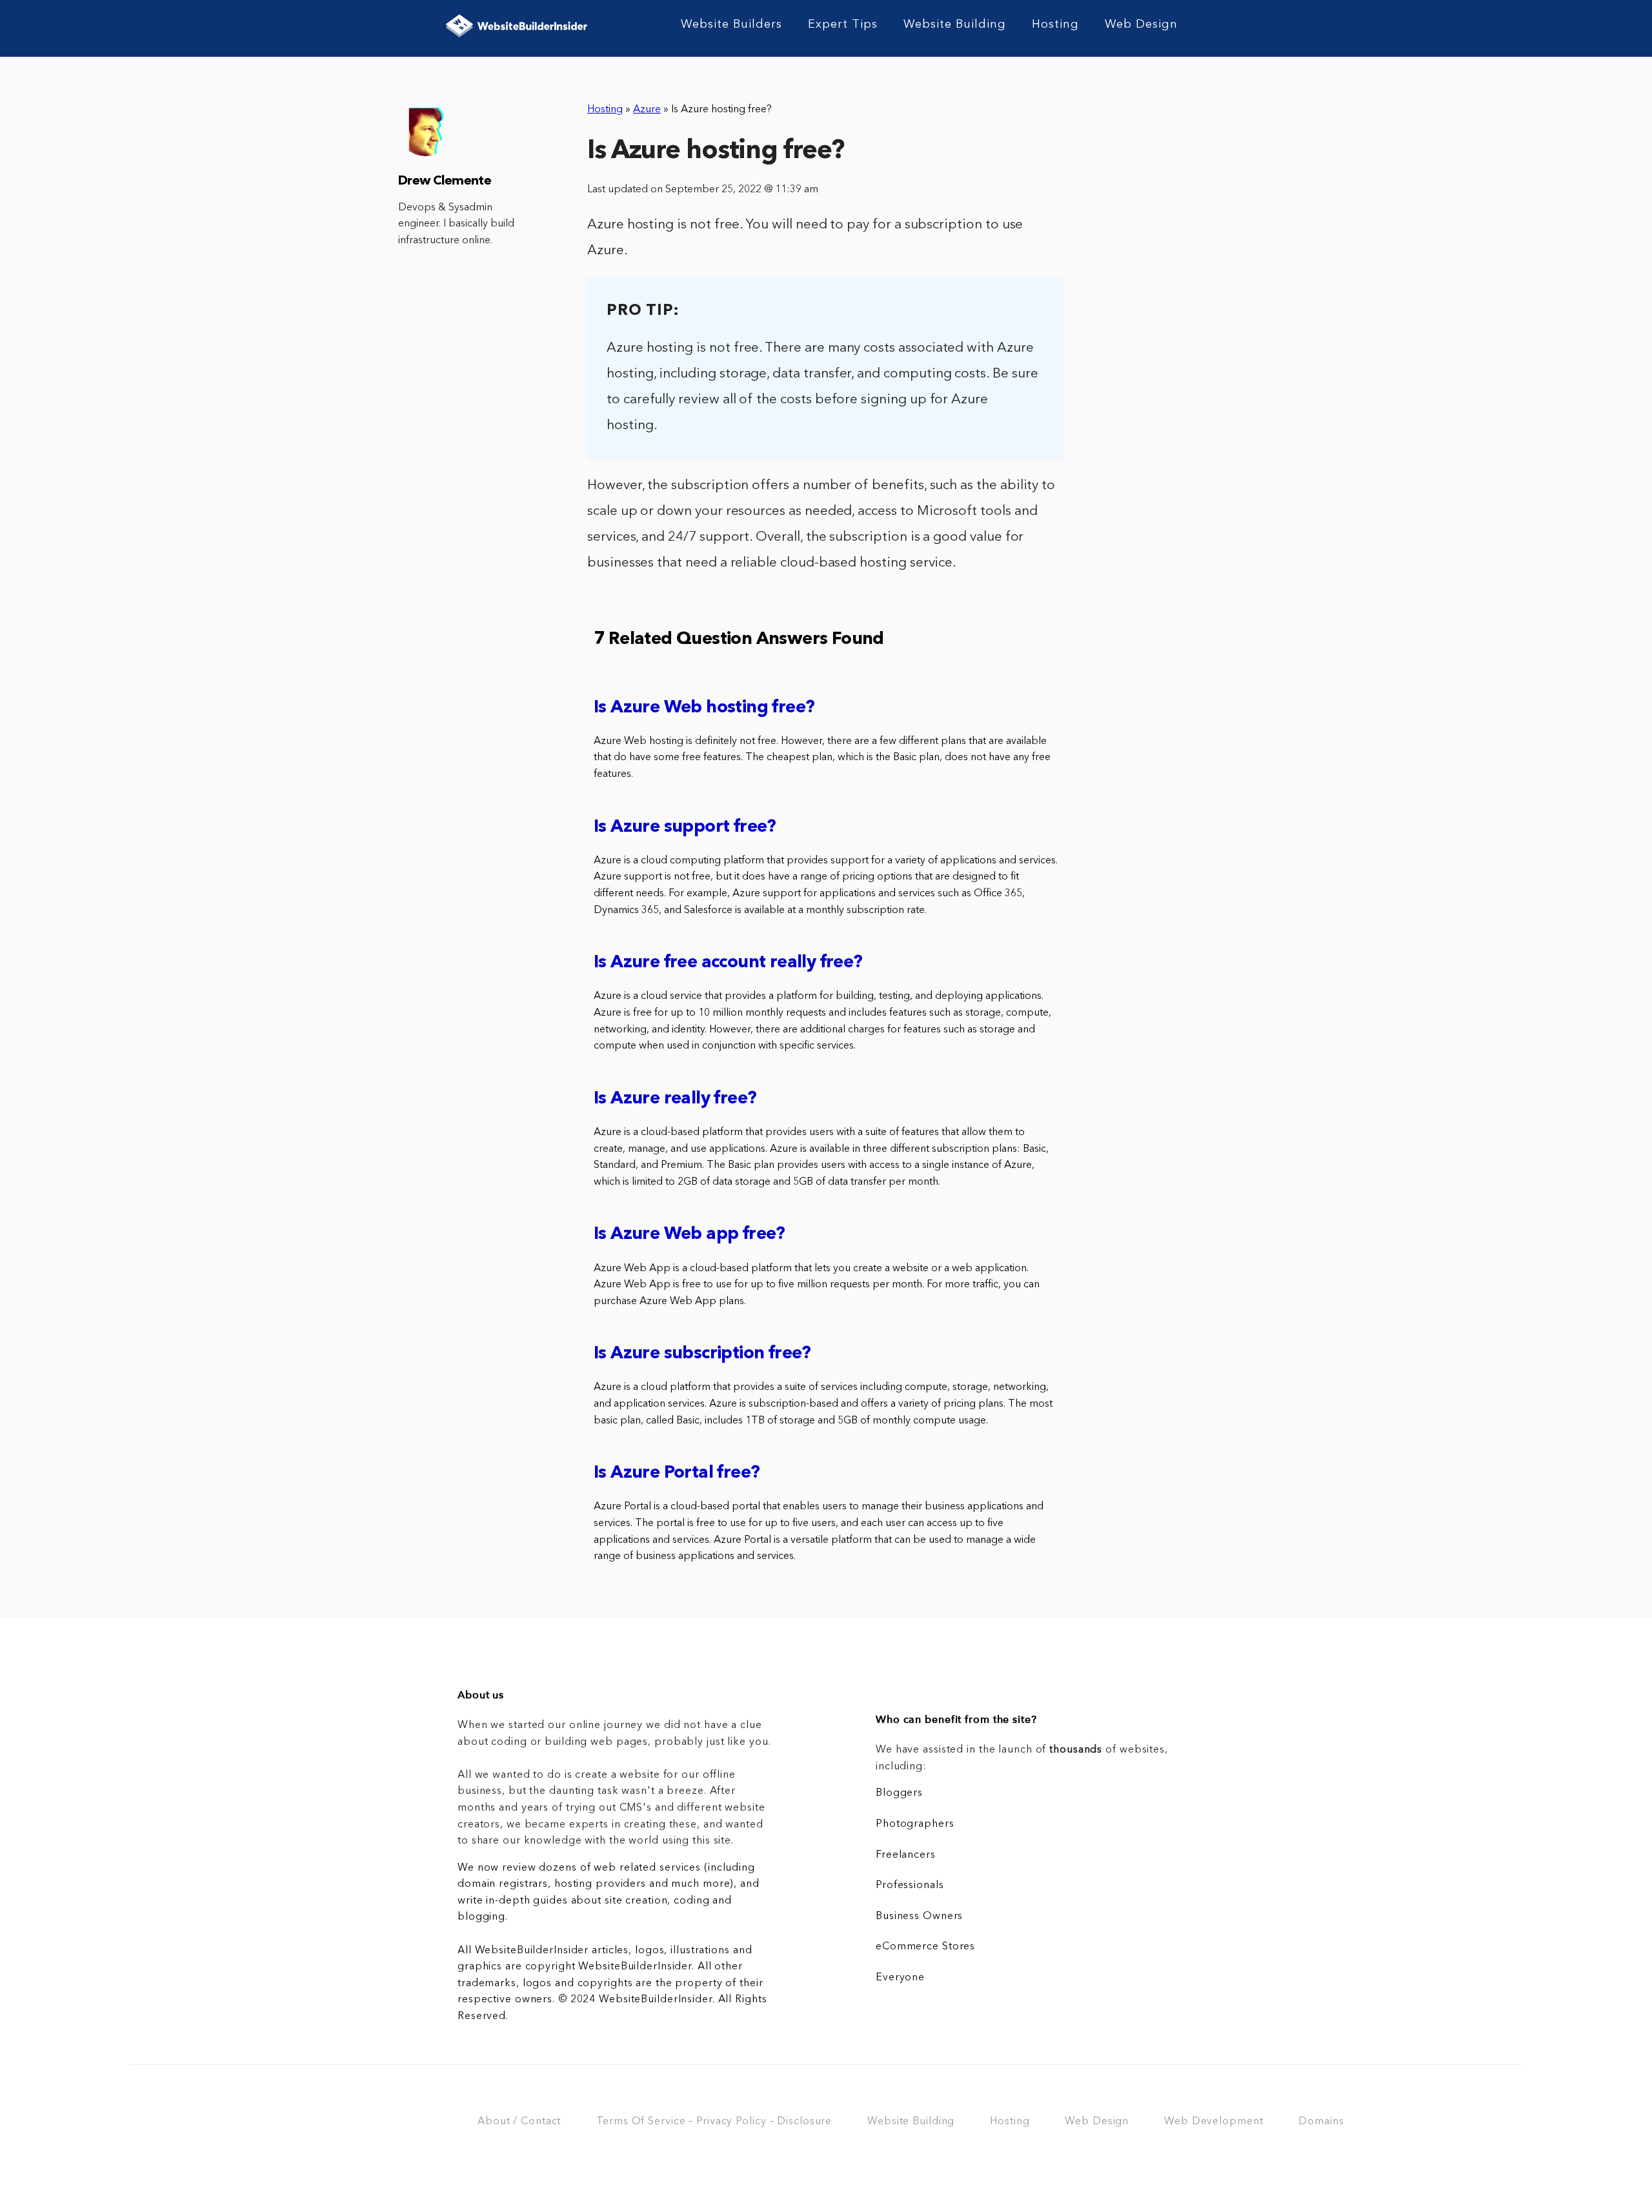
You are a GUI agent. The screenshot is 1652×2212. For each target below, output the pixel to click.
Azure (647, 110)
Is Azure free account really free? (728, 963)
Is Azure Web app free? (690, 1235)
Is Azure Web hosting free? (704, 708)
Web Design (1141, 25)
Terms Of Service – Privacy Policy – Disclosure (714, 2122)
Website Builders (731, 25)
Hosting (1055, 25)
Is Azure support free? (685, 828)
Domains (1321, 2122)
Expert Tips (843, 25)
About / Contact (519, 2122)
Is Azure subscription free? (702, 1354)
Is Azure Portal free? (677, 1473)
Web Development (1214, 2122)
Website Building (955, 25)
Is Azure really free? (675, 1099)
